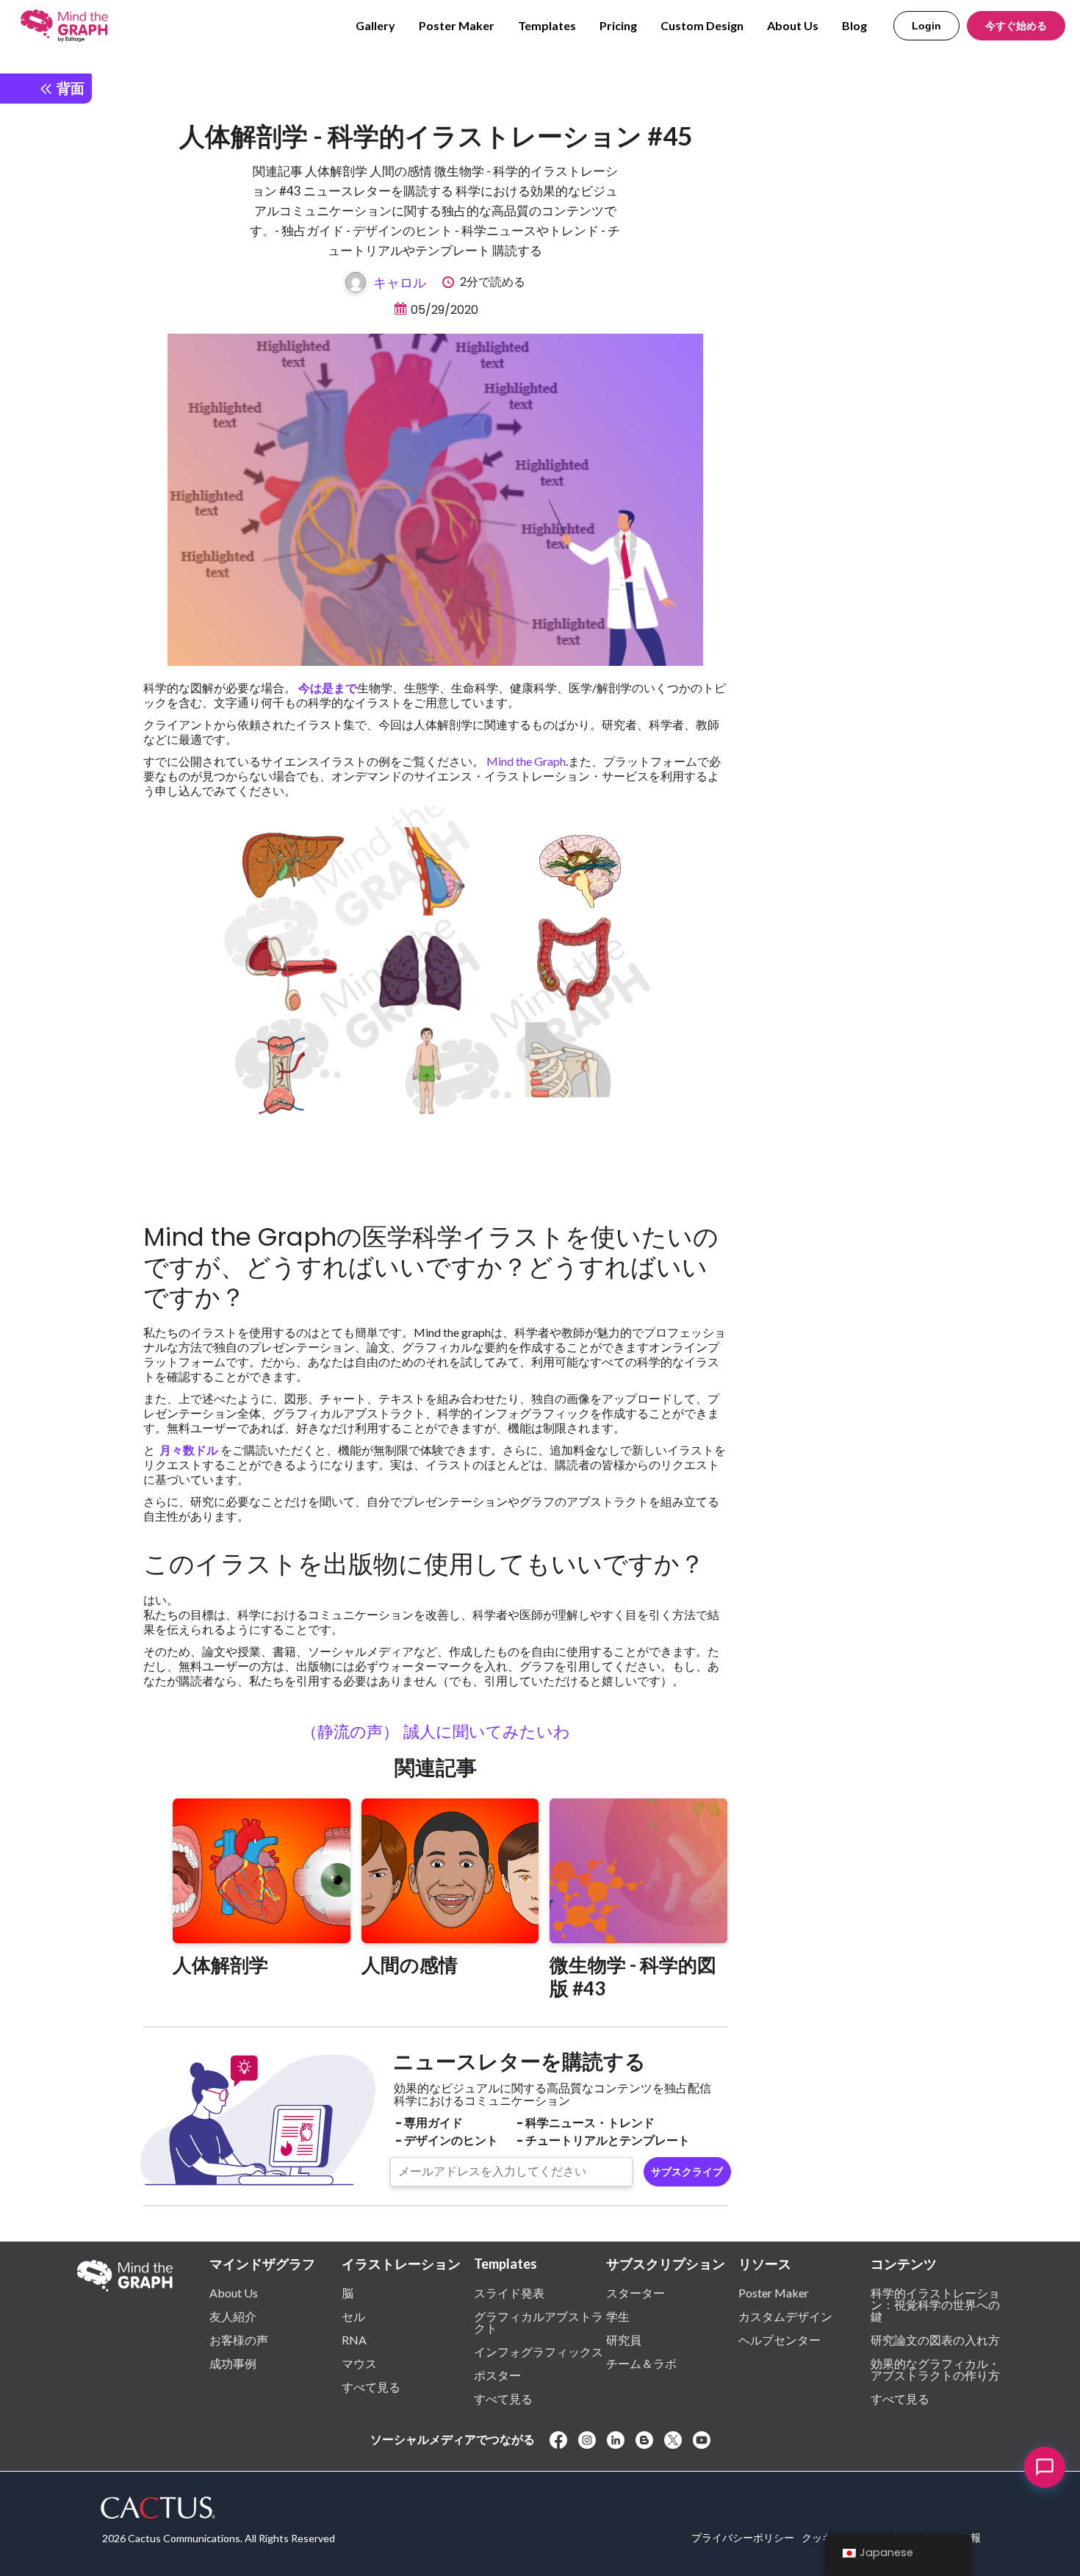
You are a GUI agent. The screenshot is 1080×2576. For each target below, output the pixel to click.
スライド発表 (509, 2292)
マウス (359, 2363)
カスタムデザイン (785, 2316)
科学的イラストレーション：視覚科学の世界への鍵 (935, 2304)
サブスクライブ (687, 2172)
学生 (618, 2316)
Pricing (618, 25)
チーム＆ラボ (641, 2363)
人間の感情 (410, 1965)
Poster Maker (457, 25)
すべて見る (371, 2386)
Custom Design (702, 25)
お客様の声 (239, 2339)
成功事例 (233, 2363)
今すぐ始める (1016, 26)
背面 (69, 88)
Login (926, 26)
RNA (354, 2339)
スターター (636, 2292)
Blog (854, 25)
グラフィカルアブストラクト (539, 2322)
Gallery (375, 25)
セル (353, 2316)
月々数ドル (188, 1450)
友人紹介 (233, 2316)
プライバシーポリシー (743, 2537)
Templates (547, 25)
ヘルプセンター (780, 2339)
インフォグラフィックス (539, 2351)
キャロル (400, 282)
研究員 (624, 2339)
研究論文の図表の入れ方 (935, 2339)
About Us (793, 25)
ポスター (497, 2375)
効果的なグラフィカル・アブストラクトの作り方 (935, 2369)
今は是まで (328, 688)
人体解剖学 (220, 1965)
